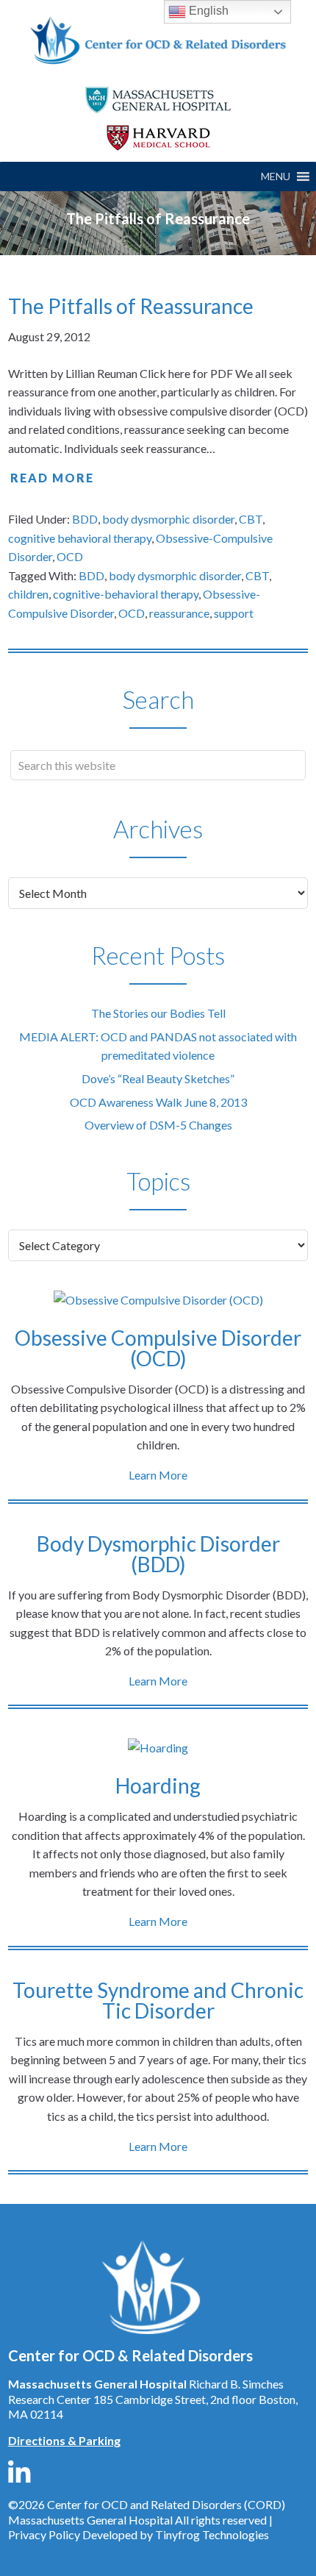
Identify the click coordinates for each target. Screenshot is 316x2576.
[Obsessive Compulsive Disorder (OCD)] (158, 1300)
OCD (70, 556)
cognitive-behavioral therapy (126, 594)
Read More (52, 478)
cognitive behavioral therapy (80, 538)
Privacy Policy (44, 2534)
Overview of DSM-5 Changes (158, 1125)
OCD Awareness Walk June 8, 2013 (158, 1102)
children (28, 594)
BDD (85, 519)
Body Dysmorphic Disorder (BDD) (158, 1554)
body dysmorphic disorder (168, 519)
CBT (251, 519)
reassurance (179, 613)
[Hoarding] (158, 1748)
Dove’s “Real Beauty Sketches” (158, 1078)
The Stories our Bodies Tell (158, 1013)
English (207, 11)
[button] (276, 176)
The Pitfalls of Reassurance (131, 306)
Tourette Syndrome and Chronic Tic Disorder (158, 2000)
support (234, 613)
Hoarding (158, 1785)
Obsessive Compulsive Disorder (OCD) (158, 1348)
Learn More (158, 1475)
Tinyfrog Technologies (212, 2534)
